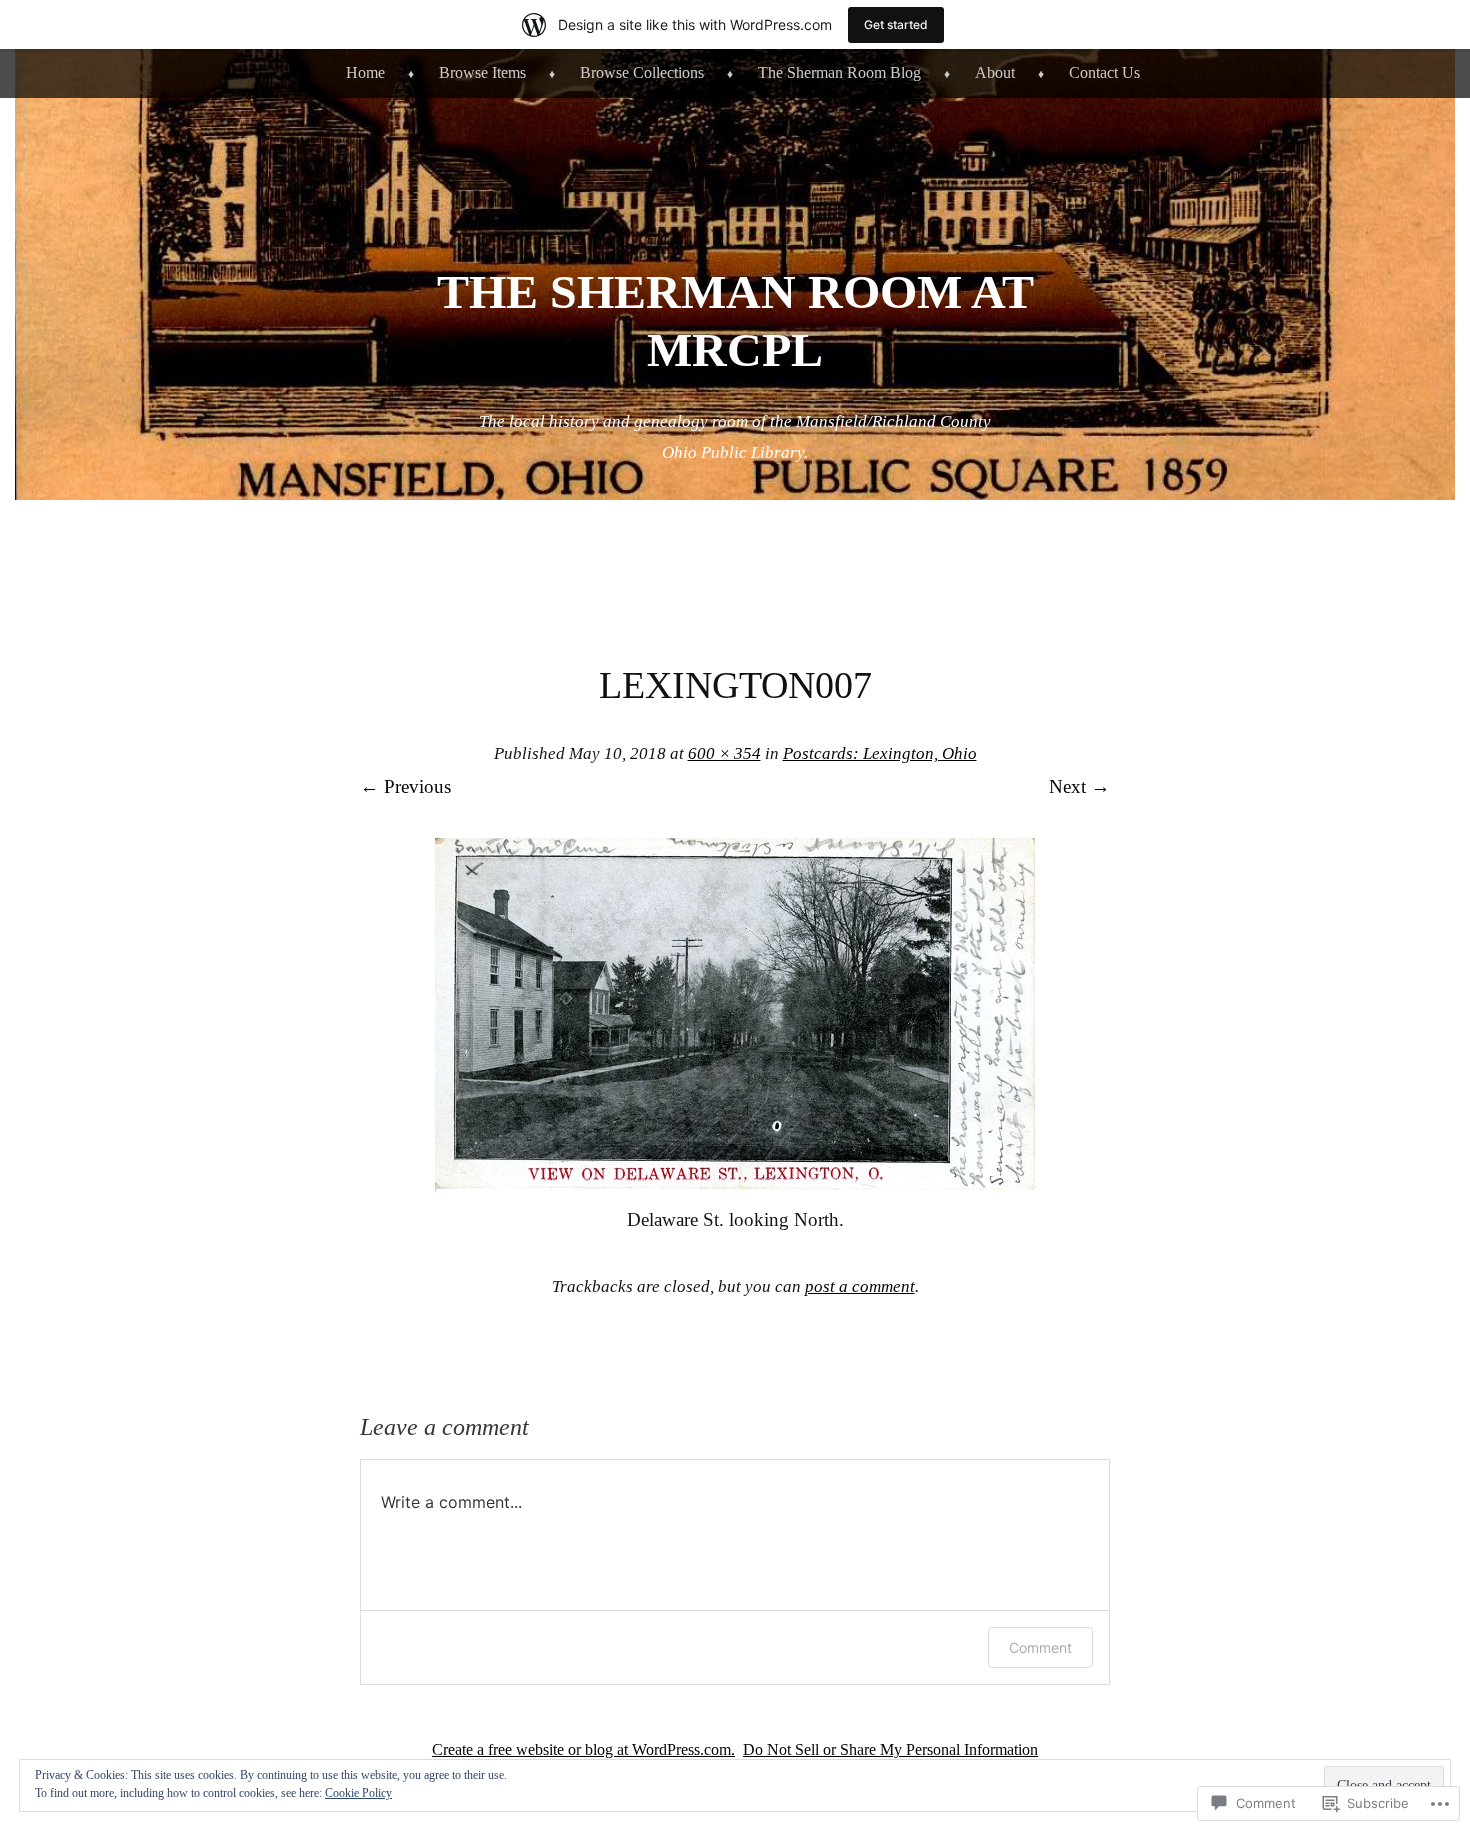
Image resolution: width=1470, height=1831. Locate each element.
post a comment (860, 1286)
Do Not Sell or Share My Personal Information (890, 1749)
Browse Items (482, 72)
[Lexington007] (735, 1185)
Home (365, 72)
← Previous (405, 786)
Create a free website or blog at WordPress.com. (583, 1749)
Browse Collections (642, 72)
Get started (896, 24)
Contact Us (1104, 72)
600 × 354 (724, 753)
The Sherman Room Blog (839, 72)
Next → (1079, 786)
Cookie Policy (358, 1793)
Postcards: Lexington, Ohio (880, 753)
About (995, 72)
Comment (1040, 1647)
